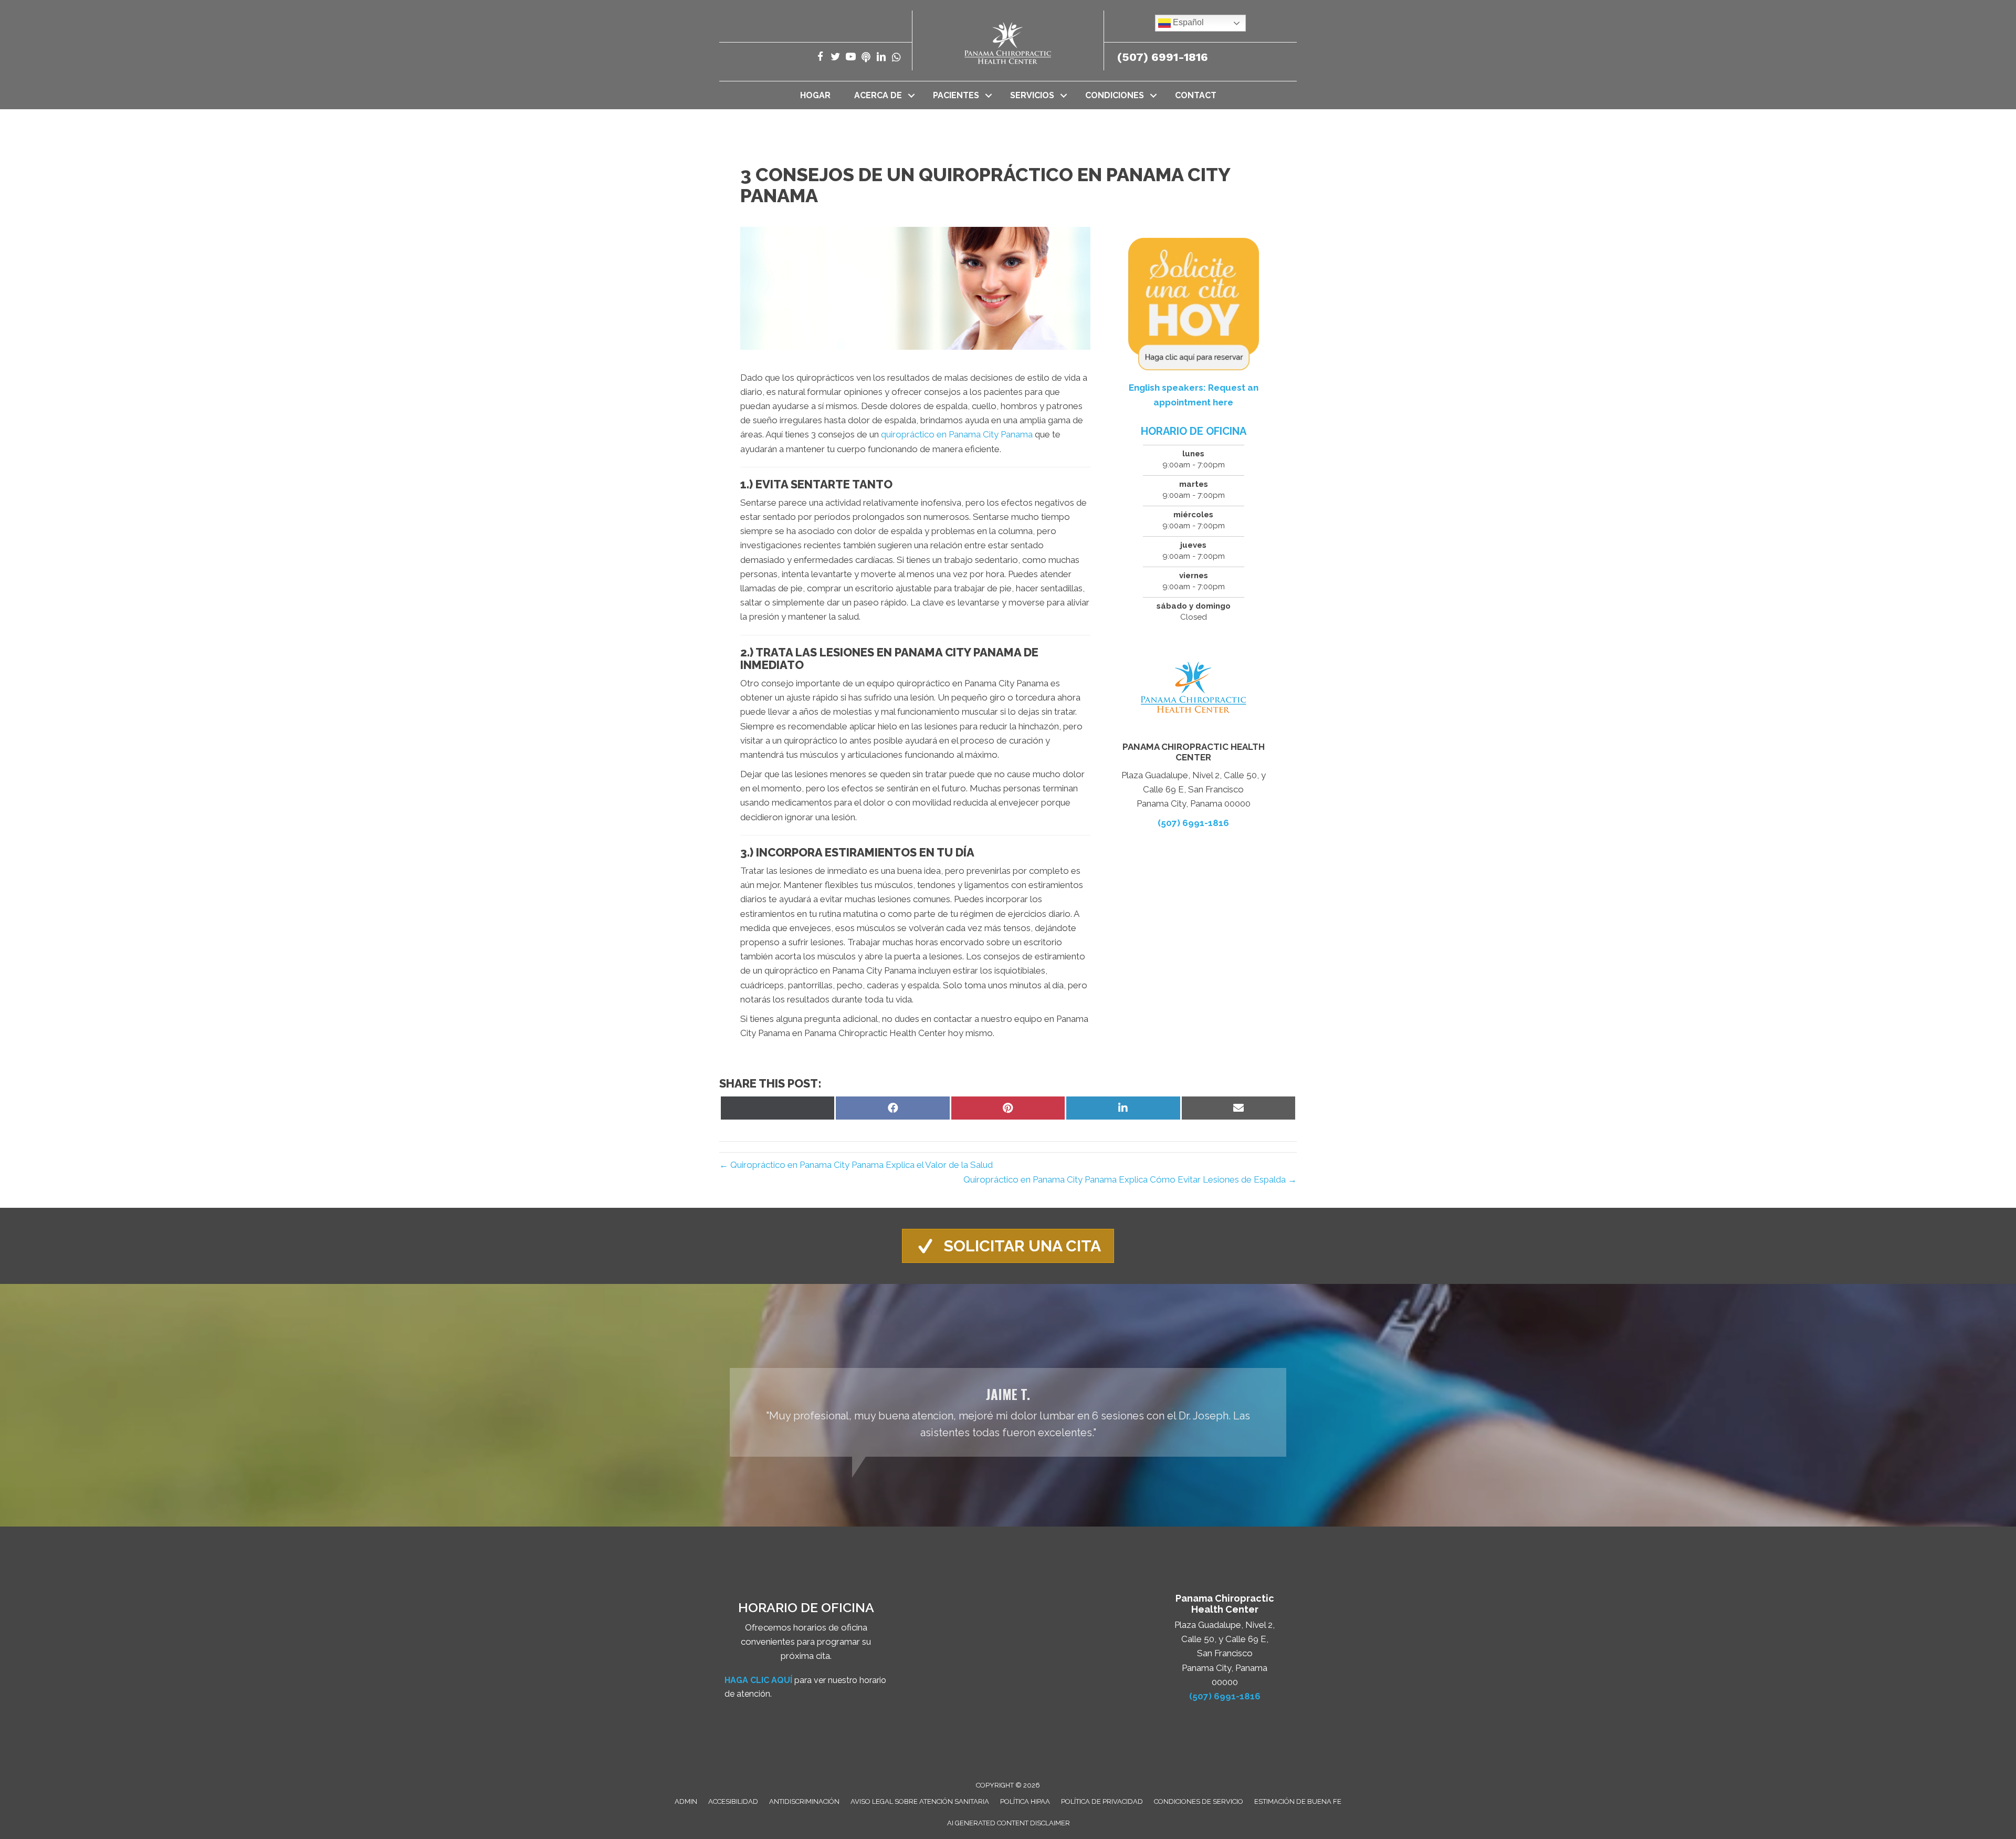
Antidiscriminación (804, 1801)
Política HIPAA (1025, 1801)
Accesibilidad (733, 1801)
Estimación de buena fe (1298, 1801)
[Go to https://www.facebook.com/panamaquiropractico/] (820, 58)
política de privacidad (1102, 1801)
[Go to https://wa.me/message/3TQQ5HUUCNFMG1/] (896, 58)
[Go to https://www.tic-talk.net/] (866, 58)
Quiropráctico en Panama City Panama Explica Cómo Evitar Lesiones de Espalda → (1130, 1179)
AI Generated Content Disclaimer (1009, 1823)
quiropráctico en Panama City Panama (957, 434)
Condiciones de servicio (1199, 1801)
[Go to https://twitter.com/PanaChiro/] (836, 58)
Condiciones (1115, 95)
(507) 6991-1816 (1163, 57)
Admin (686, 1801)
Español (1187, 22)
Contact (1196, 95)
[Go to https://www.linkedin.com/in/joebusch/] (881, 58)
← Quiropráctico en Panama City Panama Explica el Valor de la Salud (856, 1165)
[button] (911, 95)
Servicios (1032, 95)
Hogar (815, 95)
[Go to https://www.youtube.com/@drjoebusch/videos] (851, 58)
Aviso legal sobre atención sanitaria (920, 1801)
